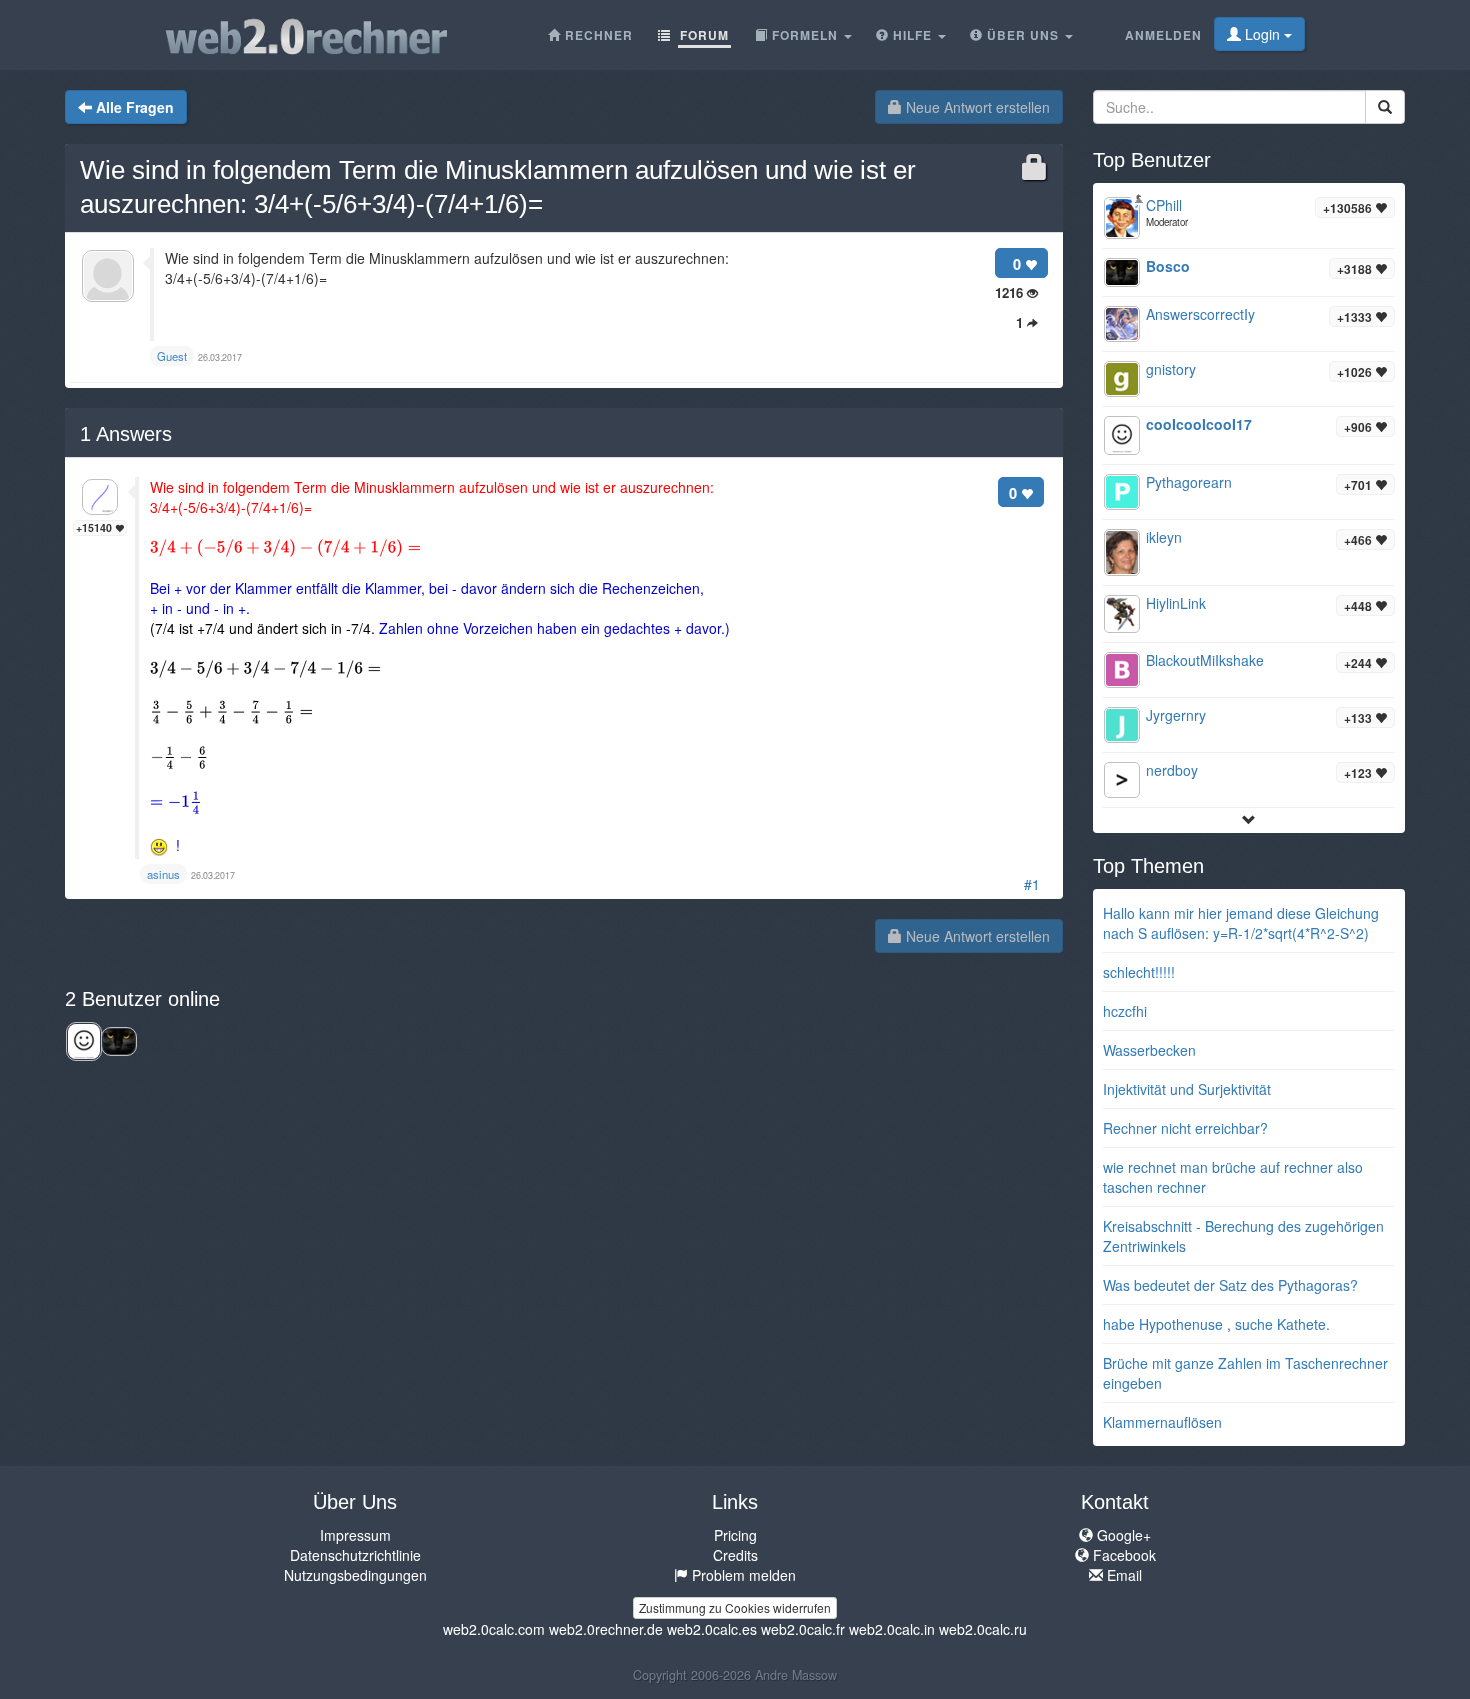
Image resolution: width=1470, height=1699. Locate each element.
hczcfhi (1125, 1011)
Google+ (1122, 1535)
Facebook (1122, 1555)
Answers (126, 434)
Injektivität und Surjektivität (1187, 1089)
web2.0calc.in (892, 1629)
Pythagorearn (1189, 482)
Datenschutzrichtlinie (355, 1555)
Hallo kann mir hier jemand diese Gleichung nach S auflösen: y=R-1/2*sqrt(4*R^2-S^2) (1241, 923)
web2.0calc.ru (983, 1629)
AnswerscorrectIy (1200, 314)
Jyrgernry (1176, 715)
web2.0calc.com (494, 1629)
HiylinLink (1176, 603)
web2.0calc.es (712, 1629)
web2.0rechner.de (606, 1629)
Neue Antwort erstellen (976, 107)
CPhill (1164, 205)
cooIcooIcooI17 (1199, 424)
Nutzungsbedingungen (355, 1575)
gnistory (1171, 369)
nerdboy (1172, 770)
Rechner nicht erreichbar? (1185, 1128)
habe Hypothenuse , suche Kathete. (1216, 1324)
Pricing (735, 1535)
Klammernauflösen (1162, 1422)
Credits (735, 1555)
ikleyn (1164, 537)
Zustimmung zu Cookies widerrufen (735, 1607)
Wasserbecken (1149, 1050)
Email (1122, 1575)
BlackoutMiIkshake (1205, 660)
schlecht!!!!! (1139, 972)
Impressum (355, 1535)
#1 (1032, 884)
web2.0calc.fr (803, 1629)
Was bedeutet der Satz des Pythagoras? (1230, 1285)
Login (1262, 34)
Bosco (1168, 266)
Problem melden (742, 1575)
